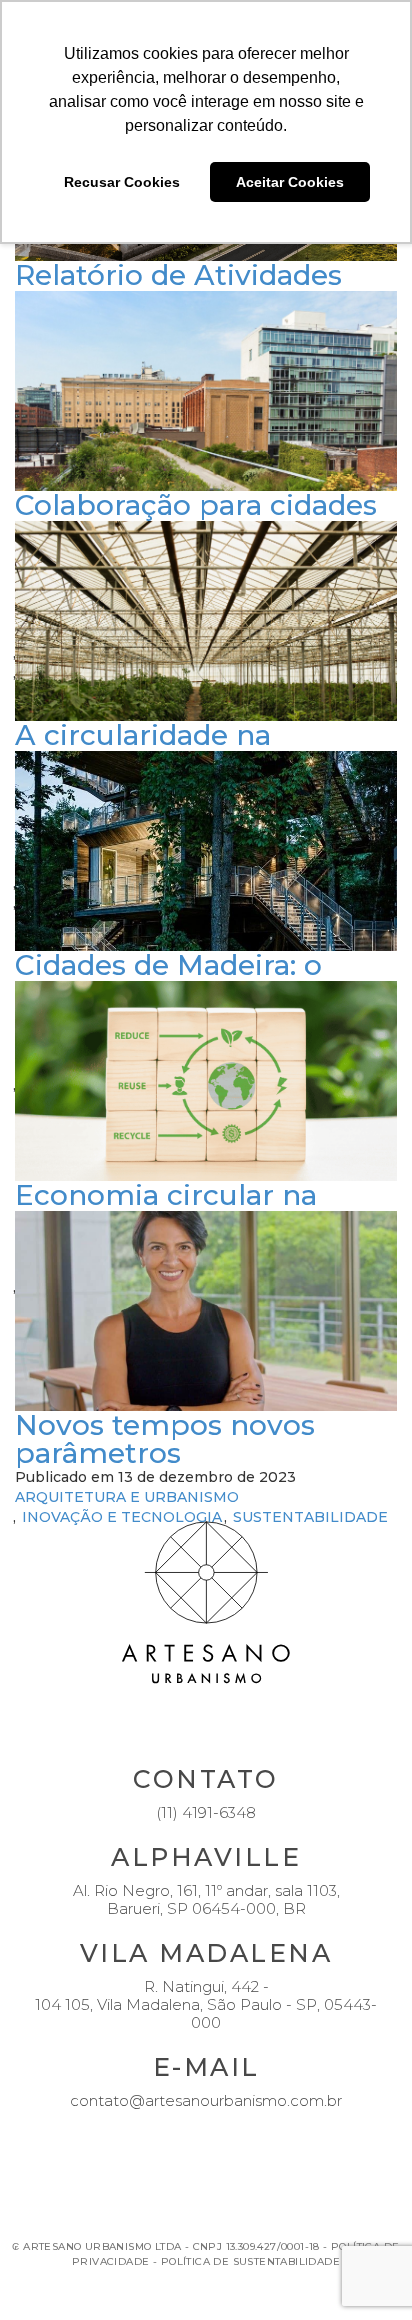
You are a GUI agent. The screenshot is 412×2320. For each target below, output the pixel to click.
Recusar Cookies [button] (122, 182)
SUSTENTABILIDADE (310, 1517)
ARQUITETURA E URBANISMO (127, 1497)
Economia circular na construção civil (166, 1209)
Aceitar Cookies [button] (290, 182)
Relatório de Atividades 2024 (178, 289)
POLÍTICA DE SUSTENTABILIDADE (250, 2261)
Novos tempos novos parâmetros (165, 1439)
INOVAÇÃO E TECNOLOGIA (122, 1517)
